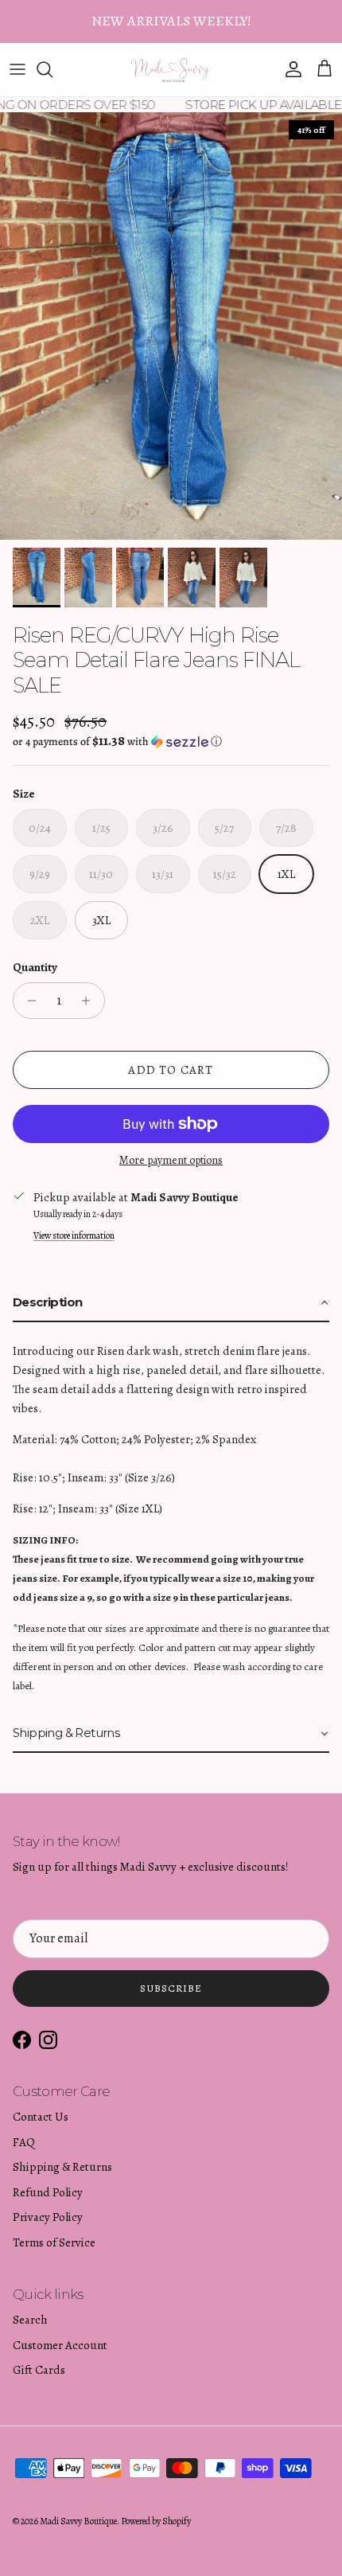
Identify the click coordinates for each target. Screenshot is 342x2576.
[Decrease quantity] (27, 1001)
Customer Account (60, 2345)
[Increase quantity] (90, 1001)
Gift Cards (39, 2370)
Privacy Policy (48, 2217)
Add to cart (171, 1070)
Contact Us (41, 2117)
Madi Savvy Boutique (78, 2521)
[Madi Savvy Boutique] (171, 70)
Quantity (35, 967)
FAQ (24, 2142)
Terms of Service (54, 2242)
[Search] (52, 69)
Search (30, 2320)
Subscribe (171, 1988)
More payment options (171, 1161)
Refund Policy (48, 2192)
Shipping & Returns (62, 2167)
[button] (171, 742)
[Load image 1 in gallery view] (171, 326)
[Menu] (17, 69)
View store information (74, 1235)
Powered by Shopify (156, 2521)
